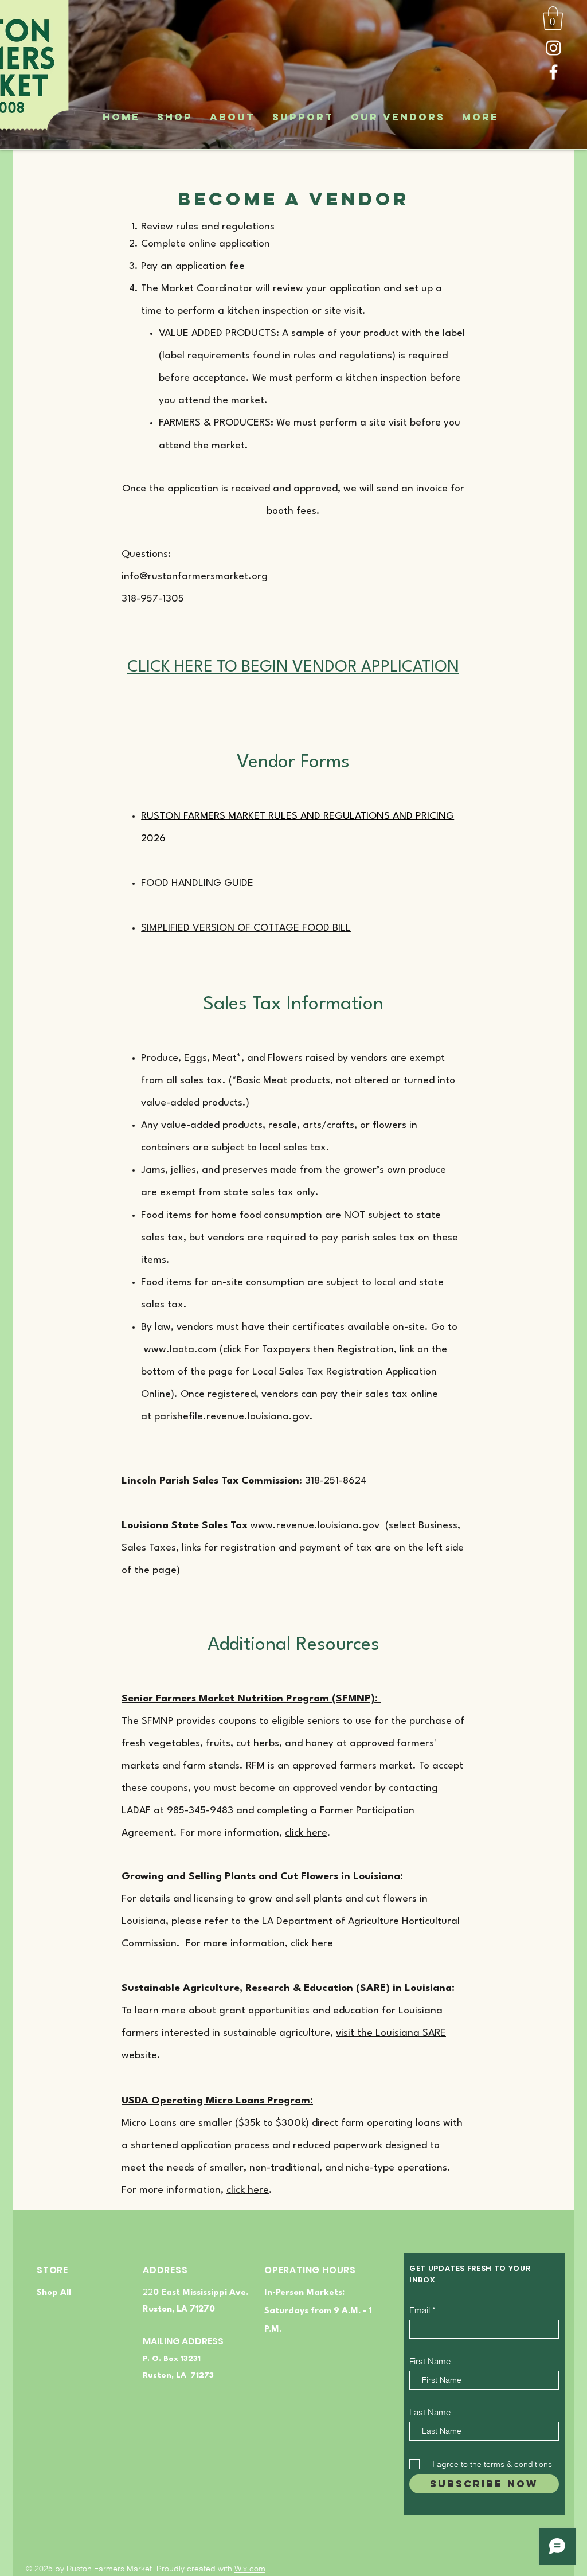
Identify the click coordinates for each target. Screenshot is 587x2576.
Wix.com (250, 2569)
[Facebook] (553, 72)
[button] (553, 18)
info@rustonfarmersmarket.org (195, 577)
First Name (430, 2361)
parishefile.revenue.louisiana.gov (232, 1417)
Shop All (54, 2293)
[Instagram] (553, 48)
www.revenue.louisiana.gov (315, 1526)
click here (306, 1833)
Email (420, 2310)
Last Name (430, 2412)
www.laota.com (180, 1350)
